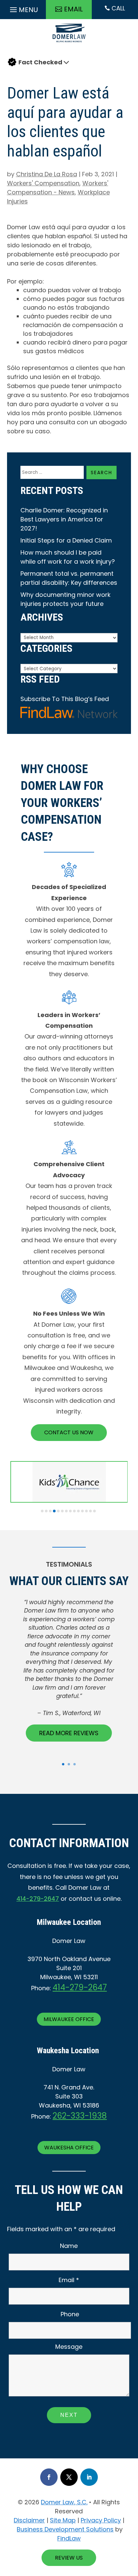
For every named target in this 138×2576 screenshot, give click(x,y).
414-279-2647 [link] (38, 1899)
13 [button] (90, 1511)
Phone (70, 2314)
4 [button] (54, 1511)
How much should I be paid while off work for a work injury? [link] (68, 557)
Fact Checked (40, 62)
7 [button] (66, 1511)
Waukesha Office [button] (69, 2148)
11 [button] (82, 1511)
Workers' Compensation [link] (43, 183)
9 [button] (74, 1511)
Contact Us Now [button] (69, 1432)
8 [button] (70, 1511)
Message (69, 2347)
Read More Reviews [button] (69, 1733)
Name (69, 2246)
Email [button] (73, 9)
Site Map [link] (63, 2520)
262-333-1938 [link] (80, 2116)
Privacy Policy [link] (101, 2520)
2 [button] (46, 1511)
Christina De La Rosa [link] (47, 174)
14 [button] (94, 1511)
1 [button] (42, 1511)
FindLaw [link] (69, 2538)
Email (69, 2280)
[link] (69, 44)
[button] (23, 8)
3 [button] (50, 1511)
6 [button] (62, 1511)
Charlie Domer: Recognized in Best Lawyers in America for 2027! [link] (64, 519)
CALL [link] (115, 8)
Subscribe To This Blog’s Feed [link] (65, 699)
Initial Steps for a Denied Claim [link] (66, 540)
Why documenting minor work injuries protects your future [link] (65, 599)
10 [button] (78, 1511)
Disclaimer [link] (29, 2520)
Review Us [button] (69, 2558)
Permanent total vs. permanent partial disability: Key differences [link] (69, 578)
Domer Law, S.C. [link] (64, 2502)
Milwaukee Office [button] (69, 2019)
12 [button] (86, 1511)
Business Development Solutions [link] (65, 2529)
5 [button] (58, 1511)
